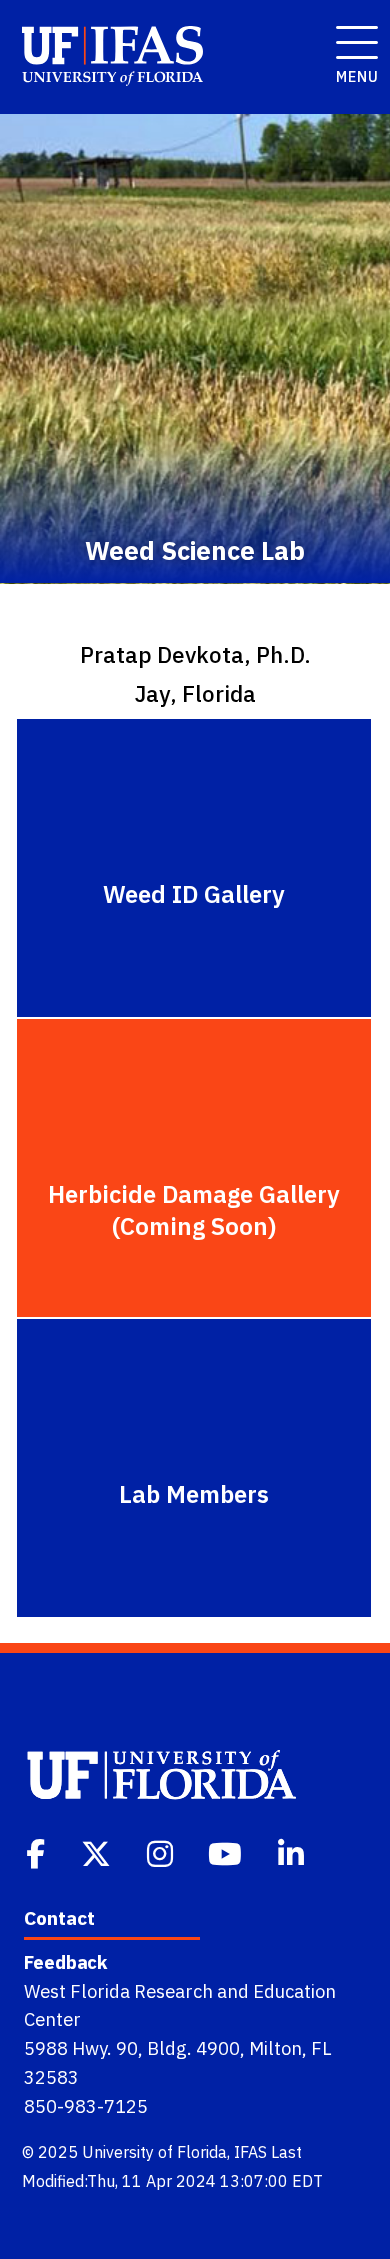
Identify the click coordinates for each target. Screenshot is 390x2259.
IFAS (250, 2152)
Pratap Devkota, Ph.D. (195, 654)
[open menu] (351, 32)
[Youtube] (227, 1852)
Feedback (65, 1962)
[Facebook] (37, 1852)
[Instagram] (162, 1852)
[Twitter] (98, 1852)
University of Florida (154, 2152)
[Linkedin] (293, 1852)
